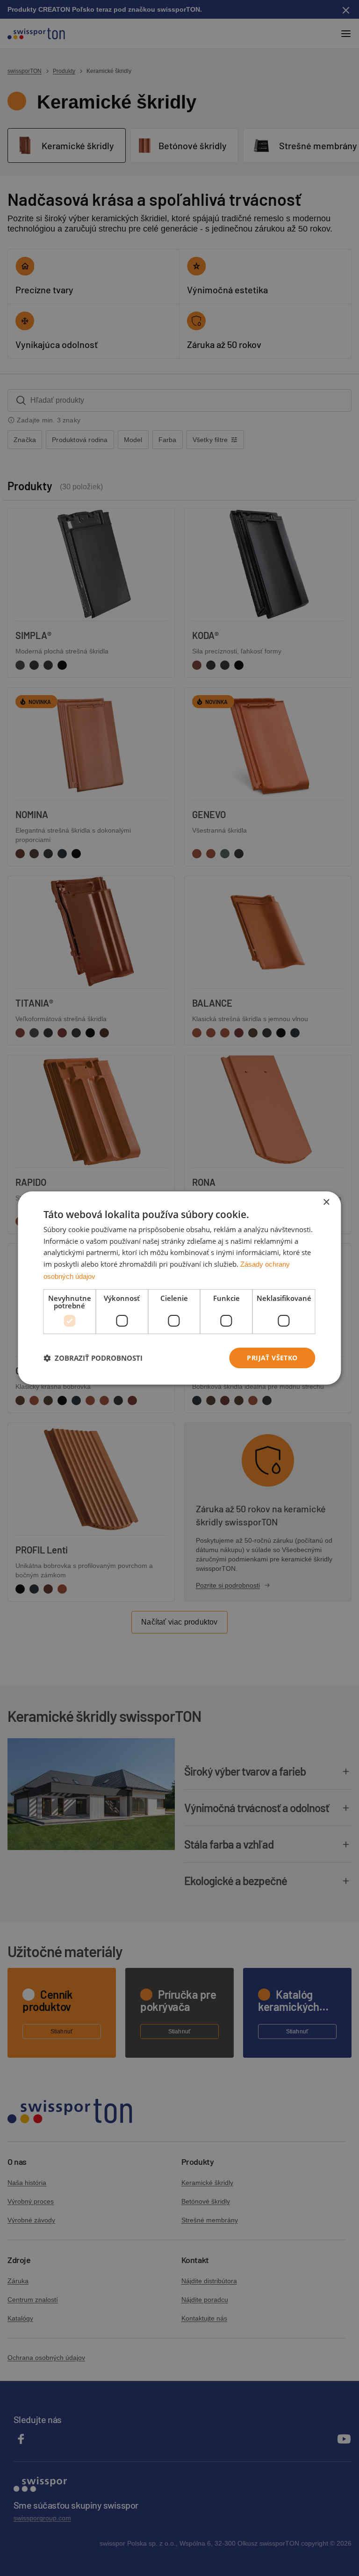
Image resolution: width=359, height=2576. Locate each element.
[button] (93, 1358)
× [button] (326, 1202)
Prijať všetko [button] (272, 1358)
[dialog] (179, 1288)
